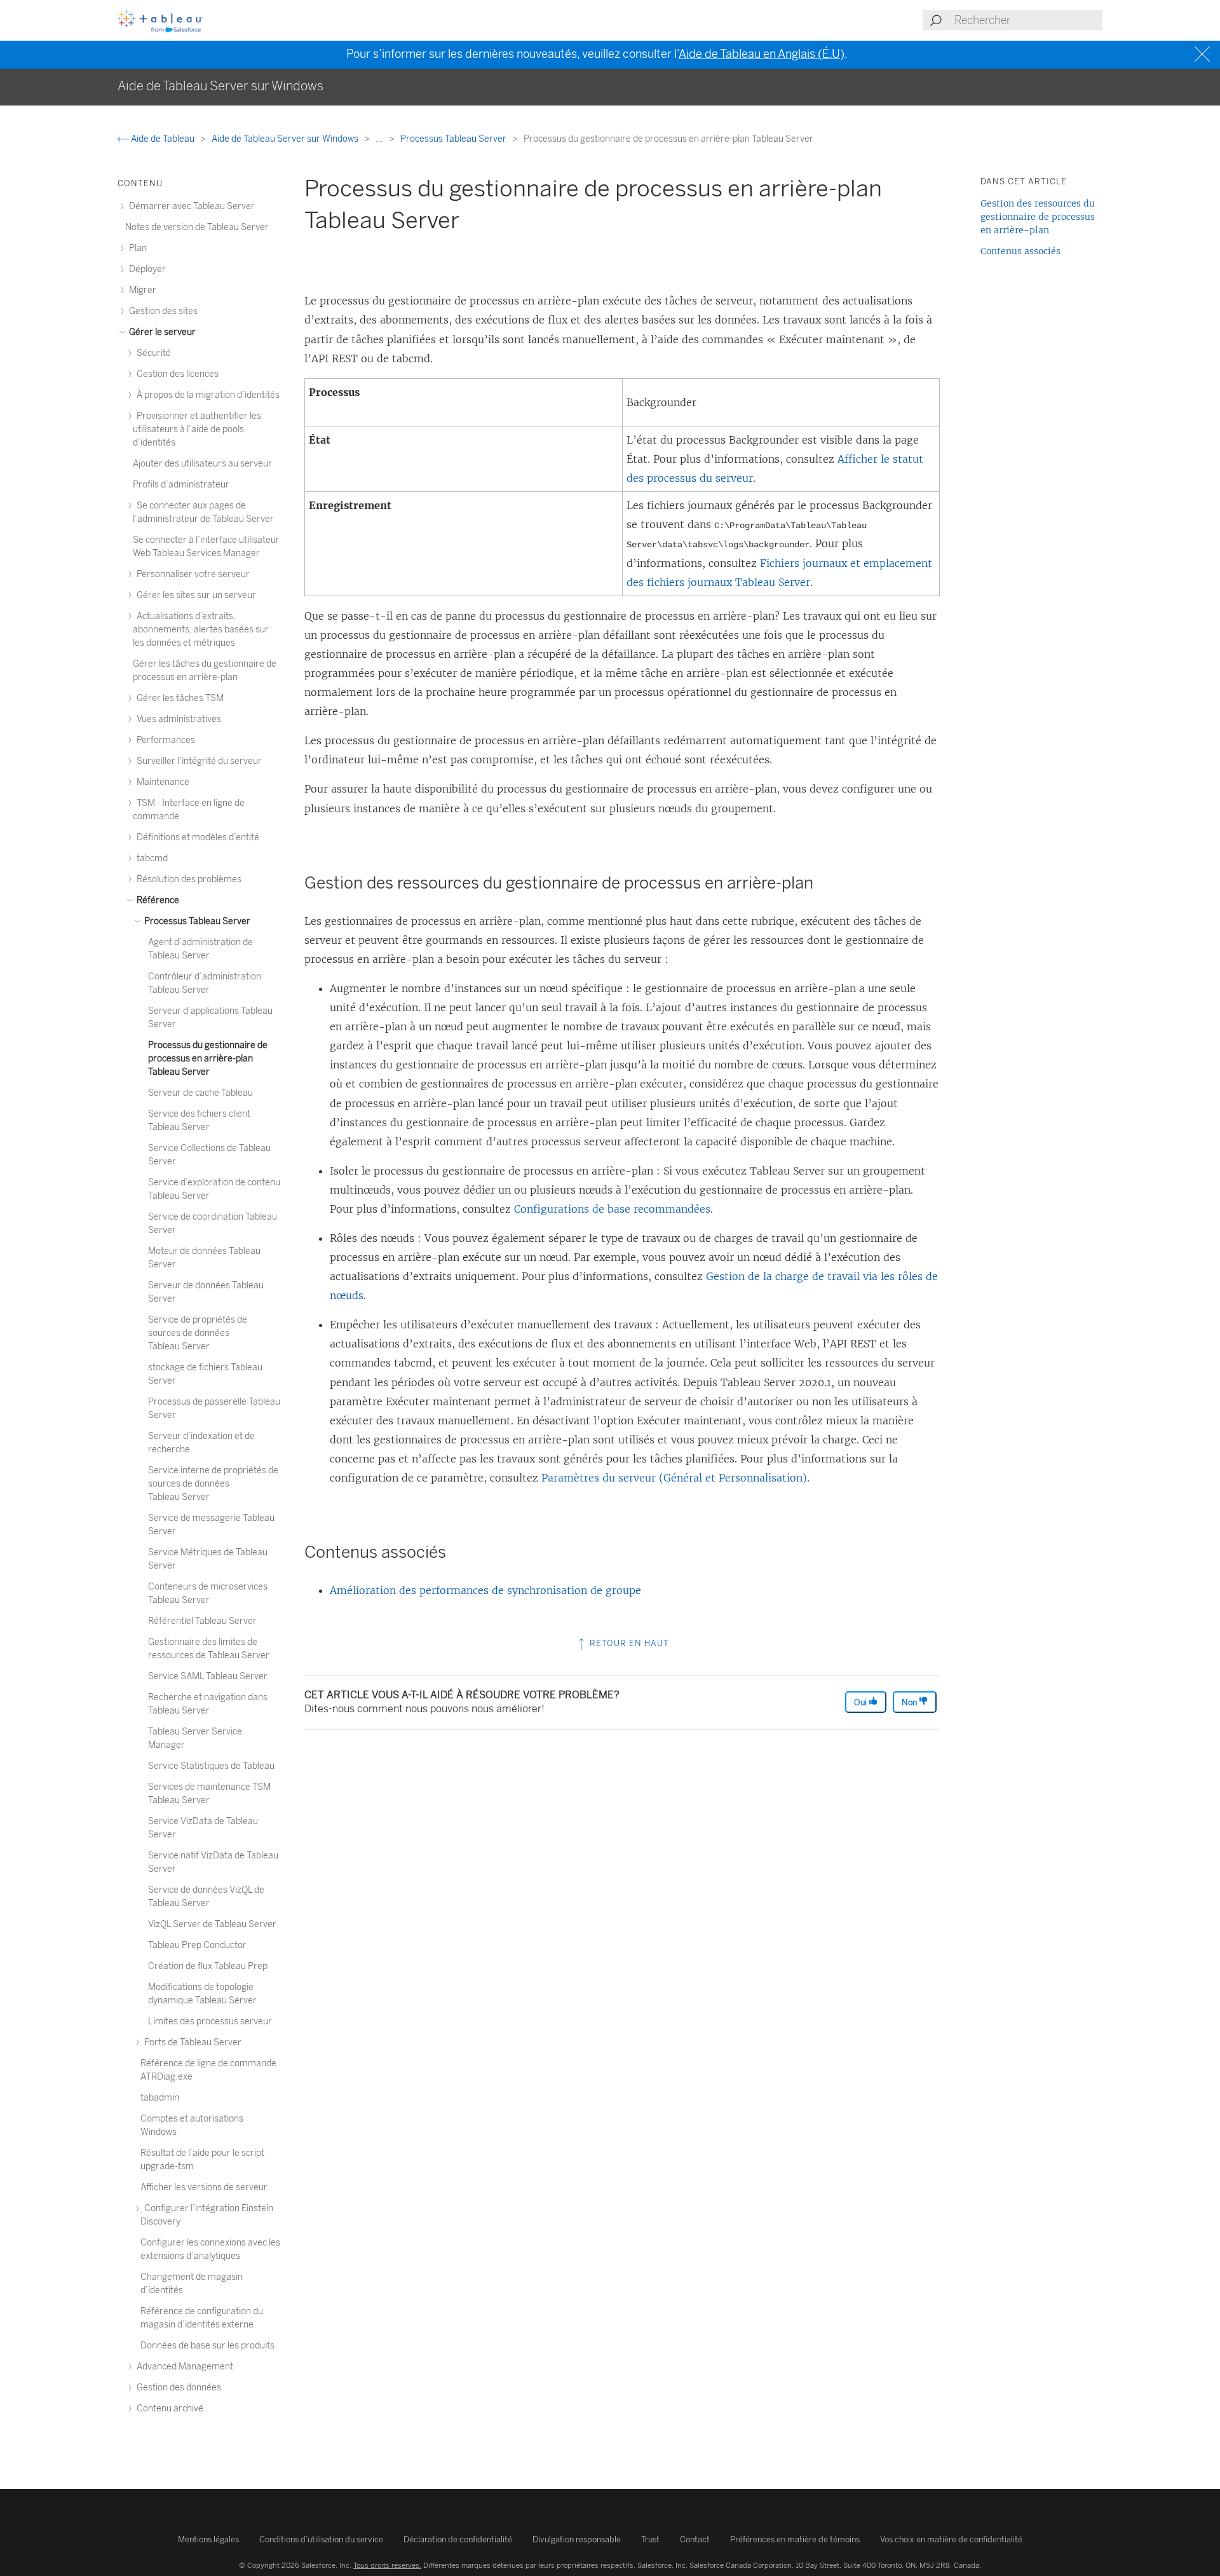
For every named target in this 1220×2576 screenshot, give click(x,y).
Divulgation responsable (577, 2539)
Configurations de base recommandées (612, 1209)
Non (910, 1702)
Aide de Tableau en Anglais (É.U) (762, 54)
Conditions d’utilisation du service (321, 2539)
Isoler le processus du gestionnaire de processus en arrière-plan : (495, 1171)
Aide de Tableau (163, 139)
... (380, 139)
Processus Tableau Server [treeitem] (196, 921)
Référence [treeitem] (157, 900)
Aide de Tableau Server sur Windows (286, 139)
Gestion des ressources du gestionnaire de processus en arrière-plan (1038, 217)
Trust (650, 2539)
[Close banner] (1204, 54)
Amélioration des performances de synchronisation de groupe (485, 1590)
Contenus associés (1020, 251)
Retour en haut (628, 1643)
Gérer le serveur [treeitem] (161, 332)
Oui (861, 1702)
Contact (695, 2539)
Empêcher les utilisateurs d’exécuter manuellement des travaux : (494, 1325)
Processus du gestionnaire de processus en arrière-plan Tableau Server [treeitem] (208, 1059)
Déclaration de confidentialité (458, 2539)
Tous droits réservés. (387, 2565)
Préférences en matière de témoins (795, 2539)
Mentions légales (208, 2539)
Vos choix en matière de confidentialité (951, 2539)
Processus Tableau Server (454, 139)
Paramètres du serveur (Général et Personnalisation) (674, 1478)
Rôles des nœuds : (376, 1238)
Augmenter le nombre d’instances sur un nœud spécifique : (480, 988)
